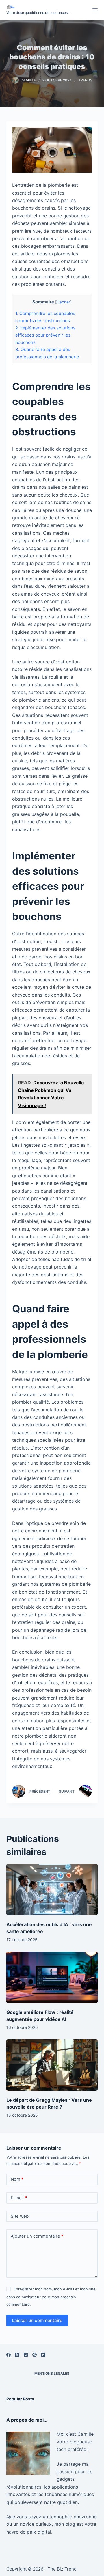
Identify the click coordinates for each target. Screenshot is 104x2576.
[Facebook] (9, 2355)
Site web (20, 2216)
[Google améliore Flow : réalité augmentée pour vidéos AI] (52, 1977)
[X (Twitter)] (17, 2355)
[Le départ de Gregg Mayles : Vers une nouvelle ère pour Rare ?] (52, 2065)
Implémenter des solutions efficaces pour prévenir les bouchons (45, 335)
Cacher (63, 302)
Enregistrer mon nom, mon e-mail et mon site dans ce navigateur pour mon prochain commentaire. (51, 2297)
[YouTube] (43, 2355)
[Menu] (95, 10)
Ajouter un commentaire (37, 2236)
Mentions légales (52, 2373)
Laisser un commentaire (37, 2320)
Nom (17, 2179)
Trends (85, 80)
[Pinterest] (35, 2355)
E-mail (19, 2198)
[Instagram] (26, 2355)
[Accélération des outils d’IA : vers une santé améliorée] (52, 1889)
